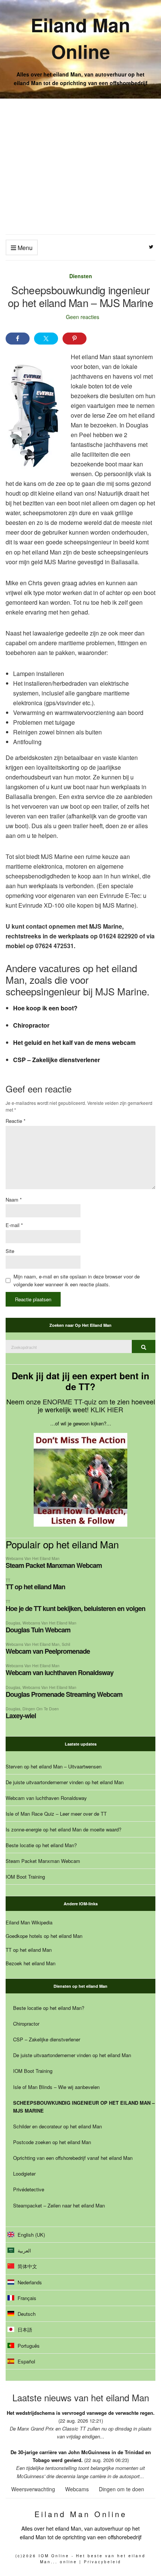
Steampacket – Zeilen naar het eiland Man (59, 2205)
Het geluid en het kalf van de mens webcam (74, 1042)
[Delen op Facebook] (18, 339)
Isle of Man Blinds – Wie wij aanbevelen (56, 2087)
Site (10, 1251)
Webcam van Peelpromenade (48, 1651)
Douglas (13, 1623)
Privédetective (29, 2189)
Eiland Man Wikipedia (29, 1922)
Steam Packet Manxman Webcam (54, 1565)
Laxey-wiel (21, 1716)
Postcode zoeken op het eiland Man (52, 2142)
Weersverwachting (33, 2489)
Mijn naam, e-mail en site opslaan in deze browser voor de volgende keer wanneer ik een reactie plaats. (77, 1280)
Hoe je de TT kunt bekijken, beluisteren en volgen (75, 1608)
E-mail (14, 1225)
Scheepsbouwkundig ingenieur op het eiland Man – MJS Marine (84, 2107)
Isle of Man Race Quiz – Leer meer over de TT (56, 1814)
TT (8, 1580)
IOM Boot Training (25, 1877)
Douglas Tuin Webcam (38, 1630)
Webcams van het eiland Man (33, 1558)
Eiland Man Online (80, 38)
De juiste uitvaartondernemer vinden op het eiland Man (65, 1782)
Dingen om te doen (41, 1709)
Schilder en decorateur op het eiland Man (57, 2126)
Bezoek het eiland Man (31, 1963)
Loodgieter (24, 2174)
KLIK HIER (107, 1409)
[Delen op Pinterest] (75, 339)
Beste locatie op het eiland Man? (41, 1845)
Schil (66, 1644)
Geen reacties (83, 317)
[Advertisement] (80, 166)
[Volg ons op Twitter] (151, 247)
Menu (24, 248)
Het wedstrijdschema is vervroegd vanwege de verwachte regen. (81, 2413)
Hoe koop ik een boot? (45, 1008)
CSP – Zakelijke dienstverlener (57, 1060)
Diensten (81, 276)
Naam (14, 1200)
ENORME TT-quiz (70, 1401)
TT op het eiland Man (35, 1587)
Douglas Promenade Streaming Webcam (64, 1694)
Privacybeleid (103, 2562)
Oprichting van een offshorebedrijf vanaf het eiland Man (73, 2158)
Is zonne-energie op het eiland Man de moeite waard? (63, 1829)
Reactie (16, 1121)
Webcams (77, 2489)
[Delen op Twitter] (46, 339)
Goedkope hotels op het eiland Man (44, 1936)
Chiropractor (31, 1025)
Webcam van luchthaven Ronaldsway (60, 1672)
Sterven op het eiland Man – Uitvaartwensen (54, 1766)
